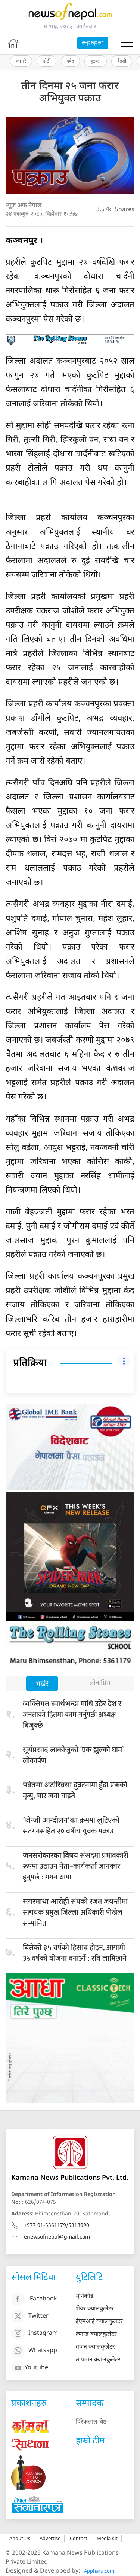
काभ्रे (21, 61)
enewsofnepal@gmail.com (57, 2237)
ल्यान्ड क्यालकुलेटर (96, 2335)
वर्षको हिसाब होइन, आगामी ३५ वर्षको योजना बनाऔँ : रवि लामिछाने (75, 1953)
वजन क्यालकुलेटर (95, 2347)
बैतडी (122, 61)
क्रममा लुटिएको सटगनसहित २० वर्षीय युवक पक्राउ (71, 1826)
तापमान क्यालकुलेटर (98, 2360)
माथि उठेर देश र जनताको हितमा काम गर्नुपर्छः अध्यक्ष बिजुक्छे (72, 1715)
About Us (20, 2538)
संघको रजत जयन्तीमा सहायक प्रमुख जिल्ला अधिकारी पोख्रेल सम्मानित (75, 1912)
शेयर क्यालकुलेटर (95, 2309)
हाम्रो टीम (90, 2441)
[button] (127, 43)
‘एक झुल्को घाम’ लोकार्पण (73, 1755)
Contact (79, 2538)
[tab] (42, 1684)
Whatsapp (43, 2351)
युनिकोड (85, 2296)
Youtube (36, 2368)
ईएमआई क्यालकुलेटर (99, 2322)
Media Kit (107, 2538)
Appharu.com (99, 2571)
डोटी (46, 61)
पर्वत (70, 61)
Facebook (43, 2299)
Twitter (38, 2316)
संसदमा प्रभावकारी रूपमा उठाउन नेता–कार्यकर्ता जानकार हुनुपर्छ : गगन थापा (76, 1866)
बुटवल (96, 61)
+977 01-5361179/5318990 (57, 2226)
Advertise (50, 2538)
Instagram (43, 2334)
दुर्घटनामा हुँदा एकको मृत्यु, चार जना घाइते (75, 1791)
